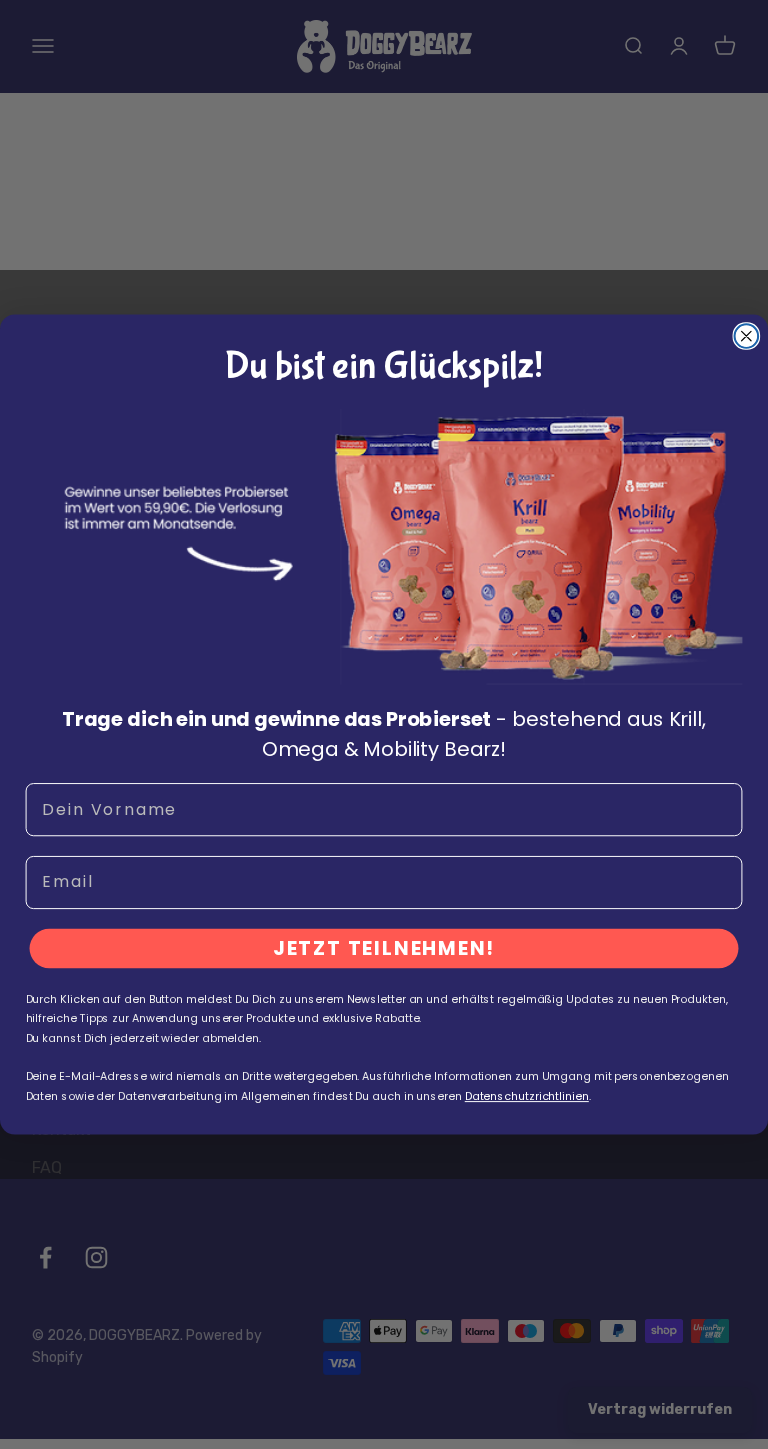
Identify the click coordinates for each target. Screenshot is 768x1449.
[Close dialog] (747, 336)
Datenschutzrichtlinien (527, 1096)
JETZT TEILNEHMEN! (384, 949)
